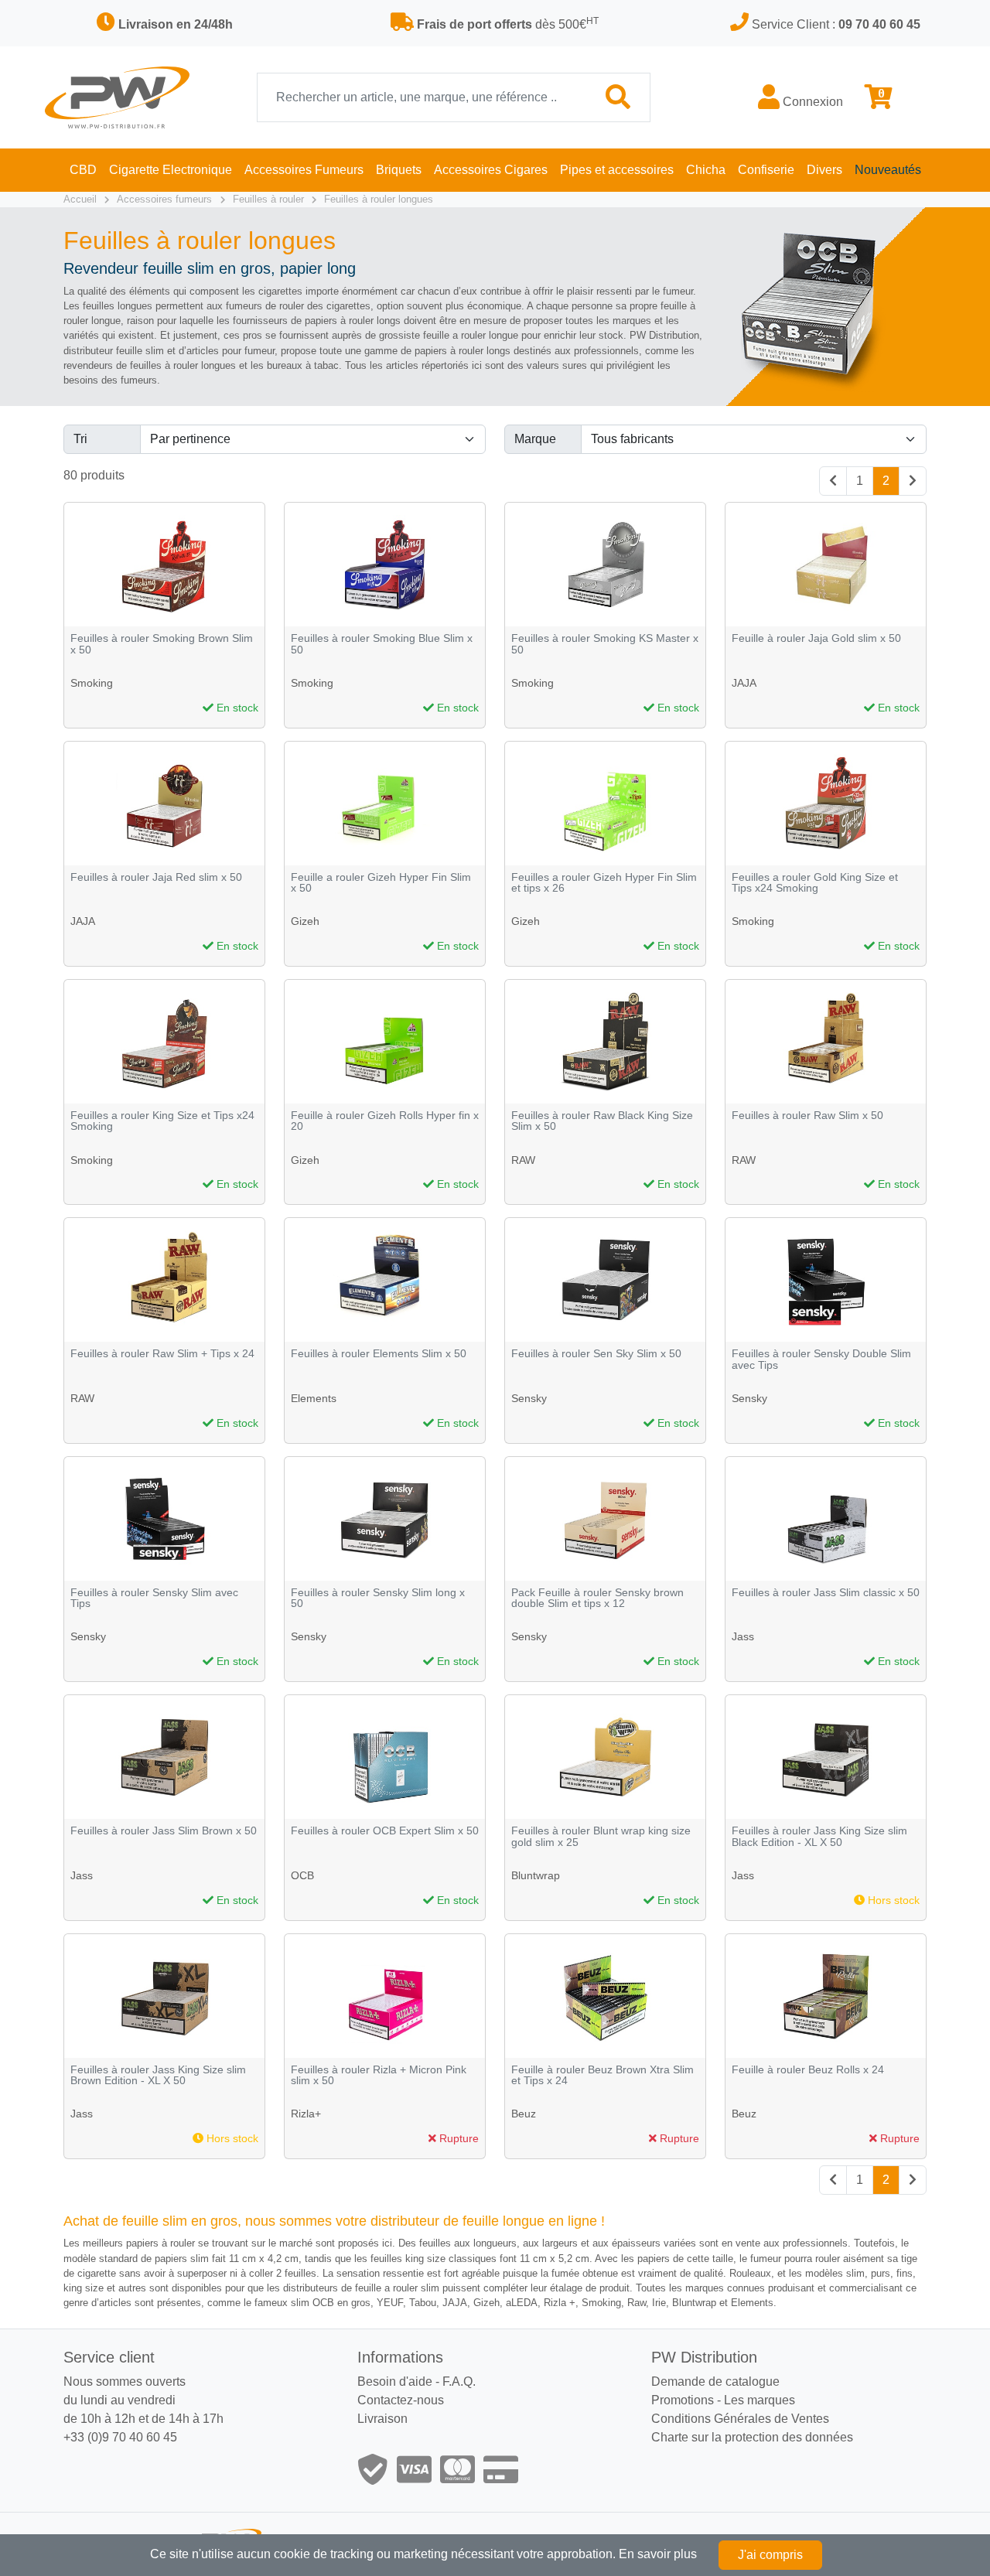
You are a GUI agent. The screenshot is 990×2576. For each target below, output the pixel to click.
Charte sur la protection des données (752, 2437)
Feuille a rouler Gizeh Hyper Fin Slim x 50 (381, 883)
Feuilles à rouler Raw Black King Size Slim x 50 (602, 1121)
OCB (302, 1875)
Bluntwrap (536, 1875)
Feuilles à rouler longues (379, 199)
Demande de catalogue (715, 2382)
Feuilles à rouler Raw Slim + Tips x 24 (162, 1354)
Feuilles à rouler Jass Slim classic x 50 (826, 1593)
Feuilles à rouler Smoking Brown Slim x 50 (162, 644)
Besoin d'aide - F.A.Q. (416, 2382)
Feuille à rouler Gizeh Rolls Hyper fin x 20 (385, 1121)
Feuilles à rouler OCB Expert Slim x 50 (385, 1831)
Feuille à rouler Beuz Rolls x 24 (808, 2070)
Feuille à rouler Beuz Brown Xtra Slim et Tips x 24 (603, 2075)
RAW (523, 1160)
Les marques (760, 2400)
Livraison (382, 2419)
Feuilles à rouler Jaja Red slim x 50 (156, 877)
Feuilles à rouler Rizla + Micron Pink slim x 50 (379, 2075)
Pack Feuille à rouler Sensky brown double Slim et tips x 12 (597, 1598)
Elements (314, 1398)
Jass (743, 1636)
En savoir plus (658, 2554)
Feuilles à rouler (268, 199)
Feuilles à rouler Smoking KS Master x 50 (605, 644)
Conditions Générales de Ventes (740, 2419)
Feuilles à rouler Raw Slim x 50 (807, 1116)
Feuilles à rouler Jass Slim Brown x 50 (164, 1831)
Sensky (529, 1398)
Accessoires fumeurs (164, 199)
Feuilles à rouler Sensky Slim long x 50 (378, 1598)
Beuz (524, 2114)
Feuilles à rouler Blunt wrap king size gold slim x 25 (601, 1836)
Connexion (811, 102)
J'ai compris (770, 2555)
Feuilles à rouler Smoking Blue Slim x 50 (382, 644)
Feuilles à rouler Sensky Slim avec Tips (154, 1598)
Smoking (92, 683)
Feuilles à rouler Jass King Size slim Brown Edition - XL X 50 (158, 2075)
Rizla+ (306, 2114)
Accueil (80, 199)
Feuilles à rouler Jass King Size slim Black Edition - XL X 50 (819, 1836)
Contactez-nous (401, 2400)
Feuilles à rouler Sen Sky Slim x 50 (596, 1354)
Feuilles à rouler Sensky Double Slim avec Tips (821, 1359)
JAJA (744, 683)
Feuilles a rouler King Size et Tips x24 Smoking (162, 1121)
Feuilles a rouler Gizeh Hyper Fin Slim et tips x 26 (604, 883)
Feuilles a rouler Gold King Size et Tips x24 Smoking (815, 883)
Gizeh (305, 921)
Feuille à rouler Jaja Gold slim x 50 (816, 638)
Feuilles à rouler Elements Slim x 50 (379, 1354)
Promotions (683, 2400)
